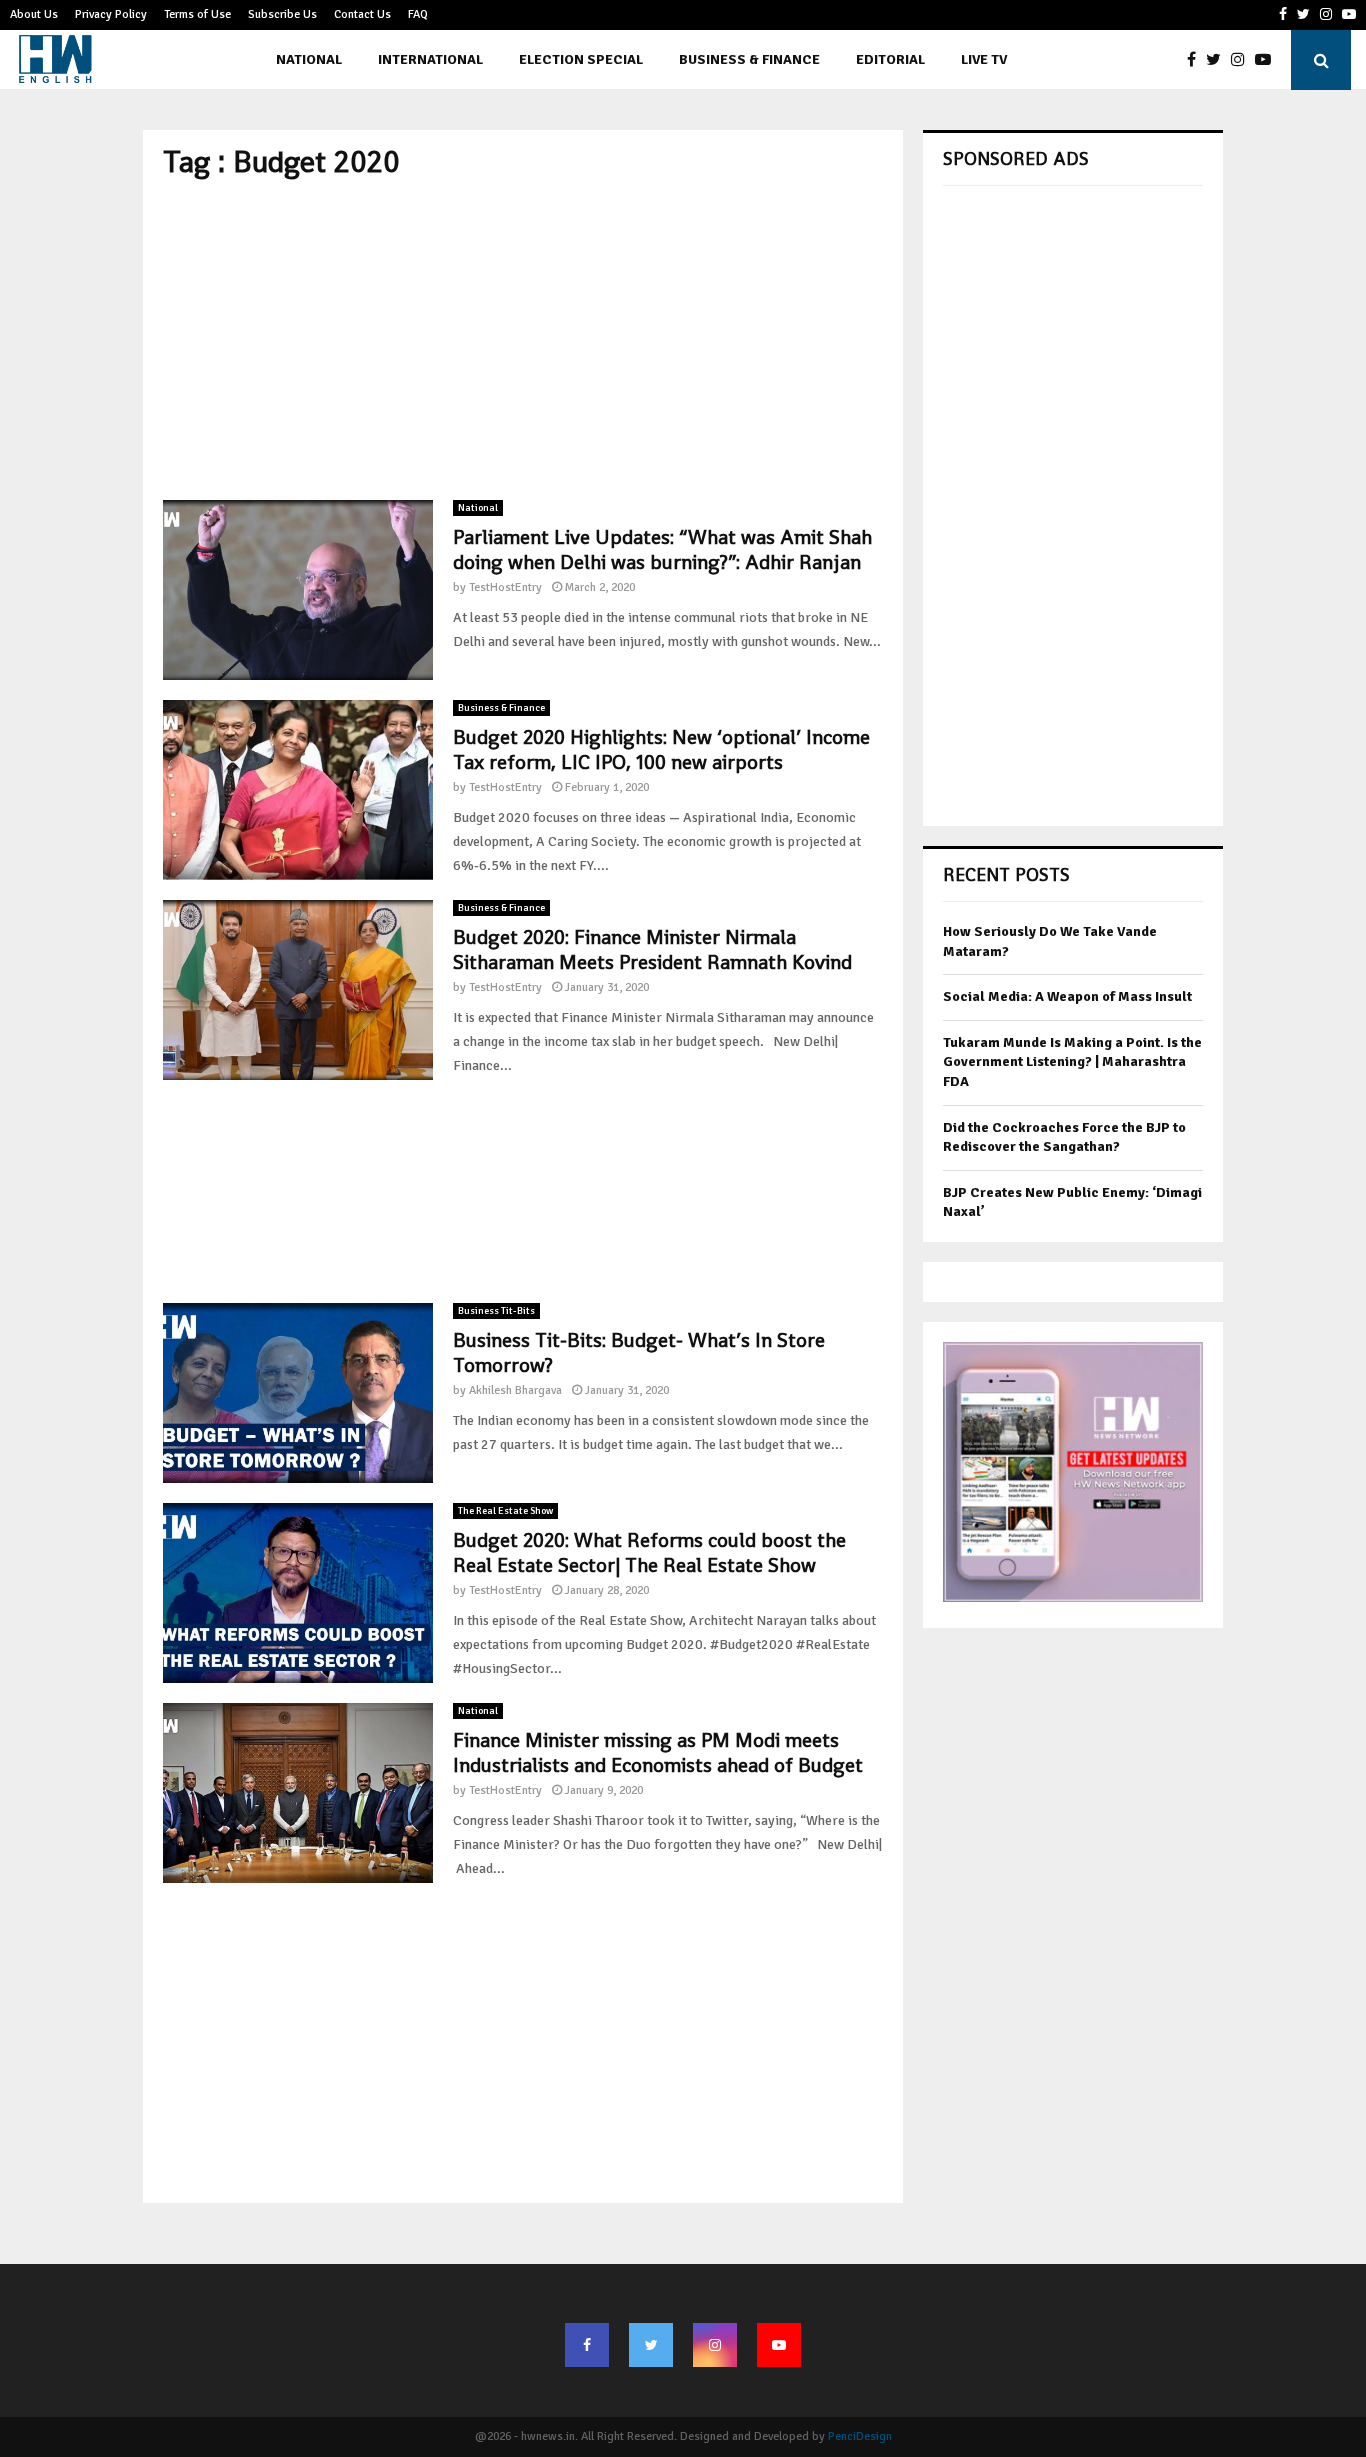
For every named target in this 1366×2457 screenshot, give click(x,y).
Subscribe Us (282, 14)
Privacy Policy (111, 14)
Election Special (581, 59)
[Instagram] (1243, 60)
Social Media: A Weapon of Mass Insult (1067, 996)
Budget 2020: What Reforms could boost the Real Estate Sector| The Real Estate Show (649, 1552)
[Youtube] (1268, 60)
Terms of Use (197, 14)
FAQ (418, 14)
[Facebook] (1196, 60)
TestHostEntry (505, 587)
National (309, 59)
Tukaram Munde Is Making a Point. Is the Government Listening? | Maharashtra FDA (1072, 1062)
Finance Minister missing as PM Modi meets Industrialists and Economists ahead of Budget (658, 1752)
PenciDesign (860, 2436)
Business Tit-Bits (496, 1311)
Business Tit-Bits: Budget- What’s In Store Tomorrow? (639, 1352)
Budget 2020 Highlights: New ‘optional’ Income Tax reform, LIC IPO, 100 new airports (661, 749)
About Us (34, 14)
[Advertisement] (523, 340)
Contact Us (362, 14)
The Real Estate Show (505, 1511)
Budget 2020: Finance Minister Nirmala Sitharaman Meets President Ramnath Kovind (652, 949)
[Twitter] (1218, 60)
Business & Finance (749, 59)
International (430, 59)
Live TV (984, 59)
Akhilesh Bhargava (515, 1390)
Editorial (890, 59)
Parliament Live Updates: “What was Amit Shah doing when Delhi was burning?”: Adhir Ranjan (662, 549)
